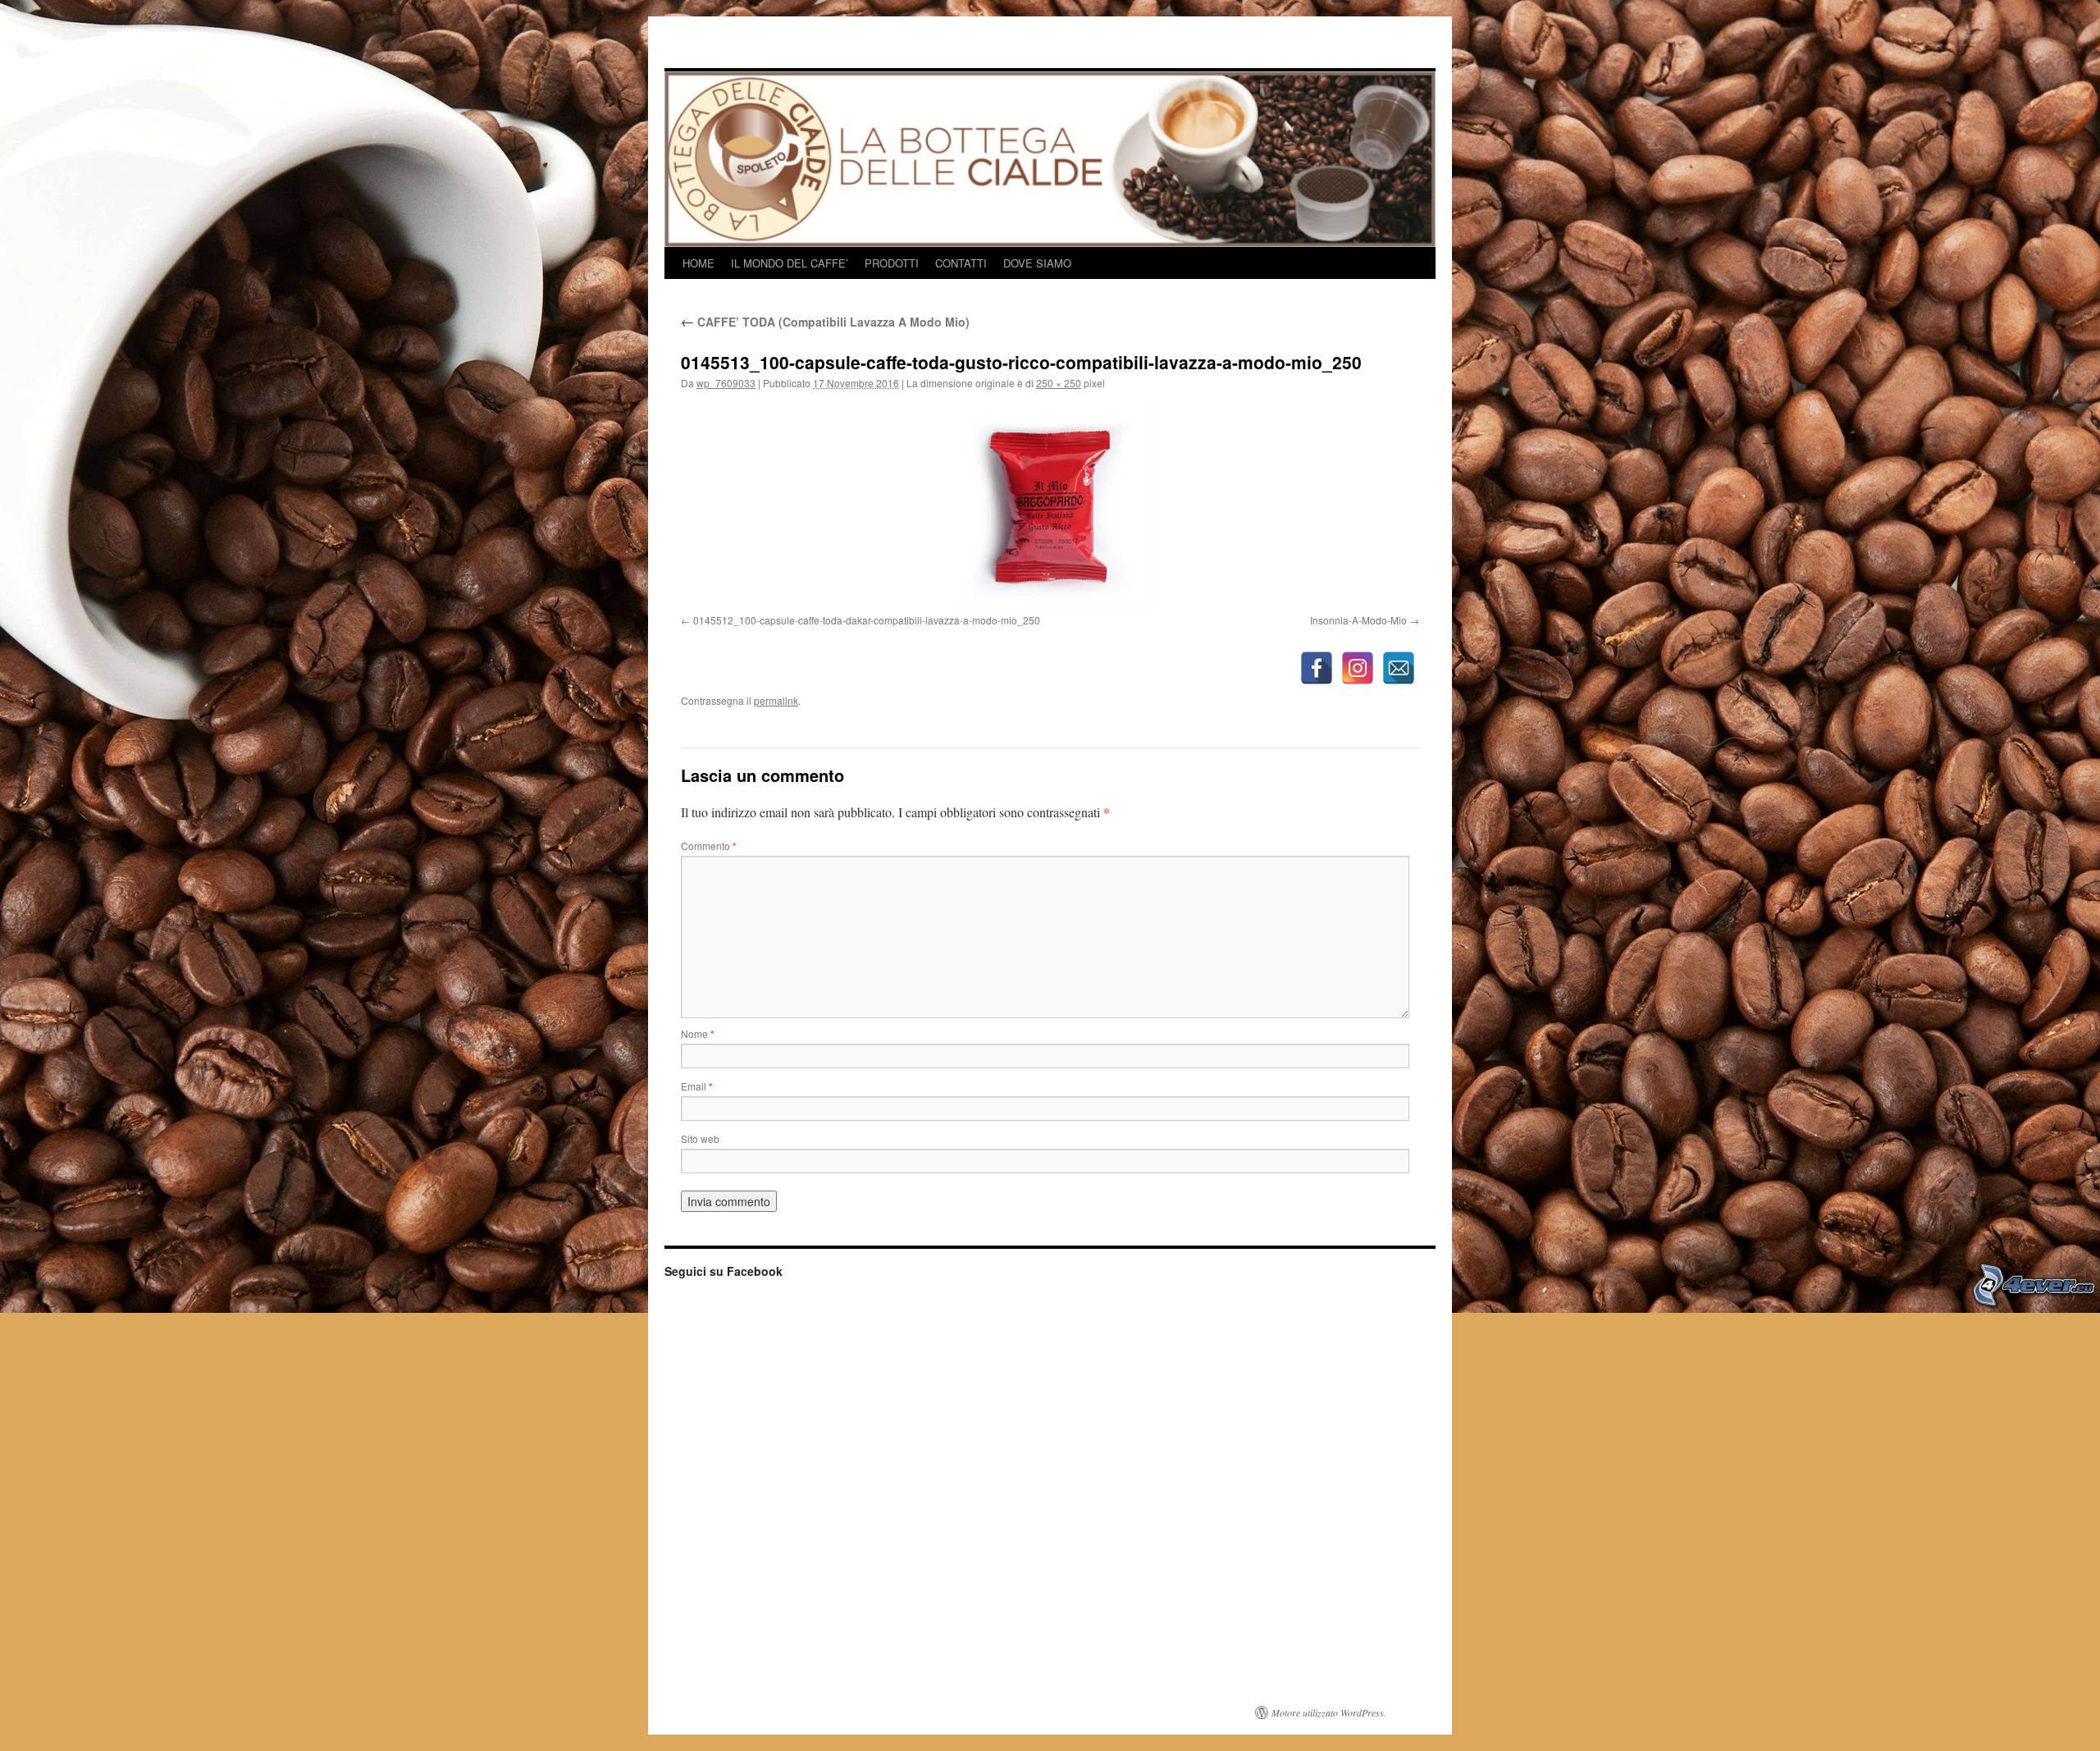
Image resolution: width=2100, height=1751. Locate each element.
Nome (698, 1033)
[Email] (1399, 668)
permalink (776, 700)
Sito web (700, 1138)
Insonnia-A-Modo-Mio (1358, 620)
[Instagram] (1358, 668)
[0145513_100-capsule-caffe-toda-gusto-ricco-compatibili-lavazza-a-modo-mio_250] (1050, 505)
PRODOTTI (892, 263)
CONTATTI (961, 263)
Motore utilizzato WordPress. (1329, 1712)
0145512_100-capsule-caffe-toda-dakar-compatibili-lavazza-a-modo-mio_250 (867, 620)
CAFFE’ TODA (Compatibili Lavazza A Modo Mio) (825, 322)
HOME (698, 263)
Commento (709, 846)
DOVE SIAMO (1037, 263)
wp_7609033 (726, 383)
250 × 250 (1059, 383)
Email (697, 1086)
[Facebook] (1317, 668)
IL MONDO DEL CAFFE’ (790, 263)
